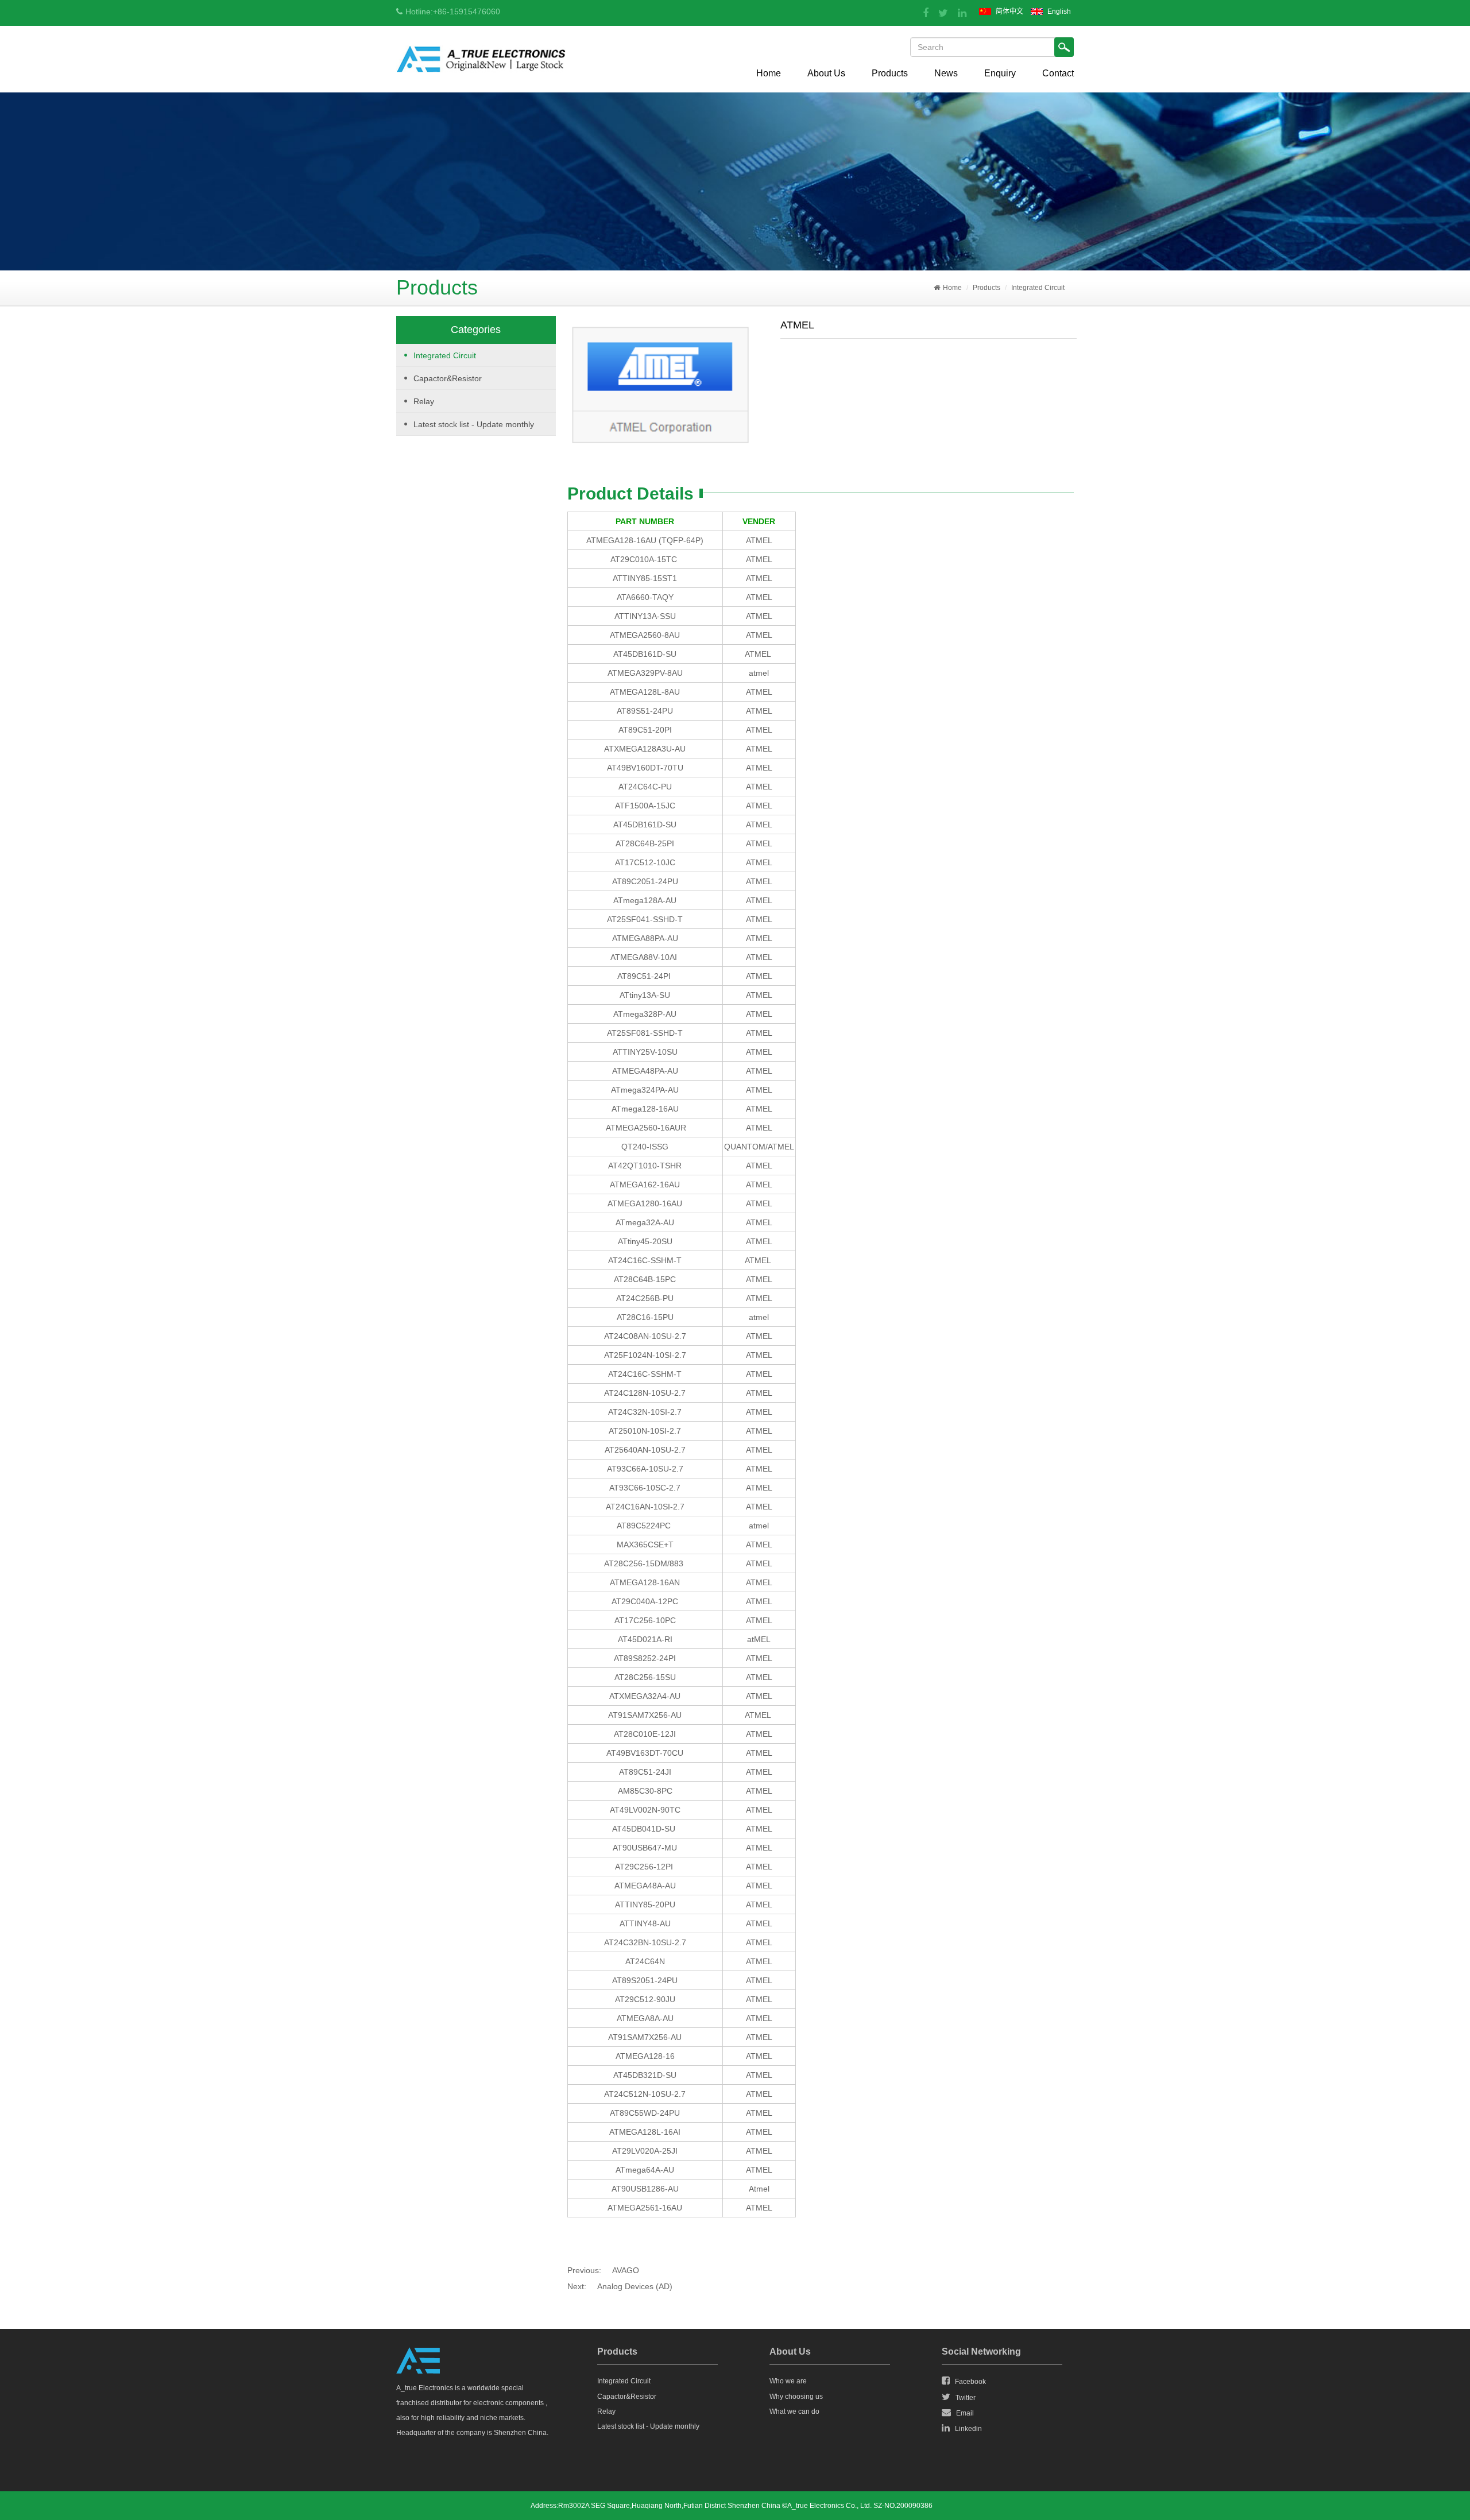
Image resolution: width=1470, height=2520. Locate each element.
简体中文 (1009, 11)
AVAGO (626, 2270)
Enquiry (1000, 73)
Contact (1058, 73)
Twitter (966, 2398)
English (1059, 11)
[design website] (938, 2506)
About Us (826, 73)
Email (965, 2413)
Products (890, 73)
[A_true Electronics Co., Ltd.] (481, 62)
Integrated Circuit (1038, 288)
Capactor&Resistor (448, 378)
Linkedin (968, 2429)
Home (769, 73)
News (946, 73)
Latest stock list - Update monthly (474, 424)
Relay (424, 401)
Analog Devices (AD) (635, 2286)
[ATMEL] (659, 386)
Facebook (970, 2382)
